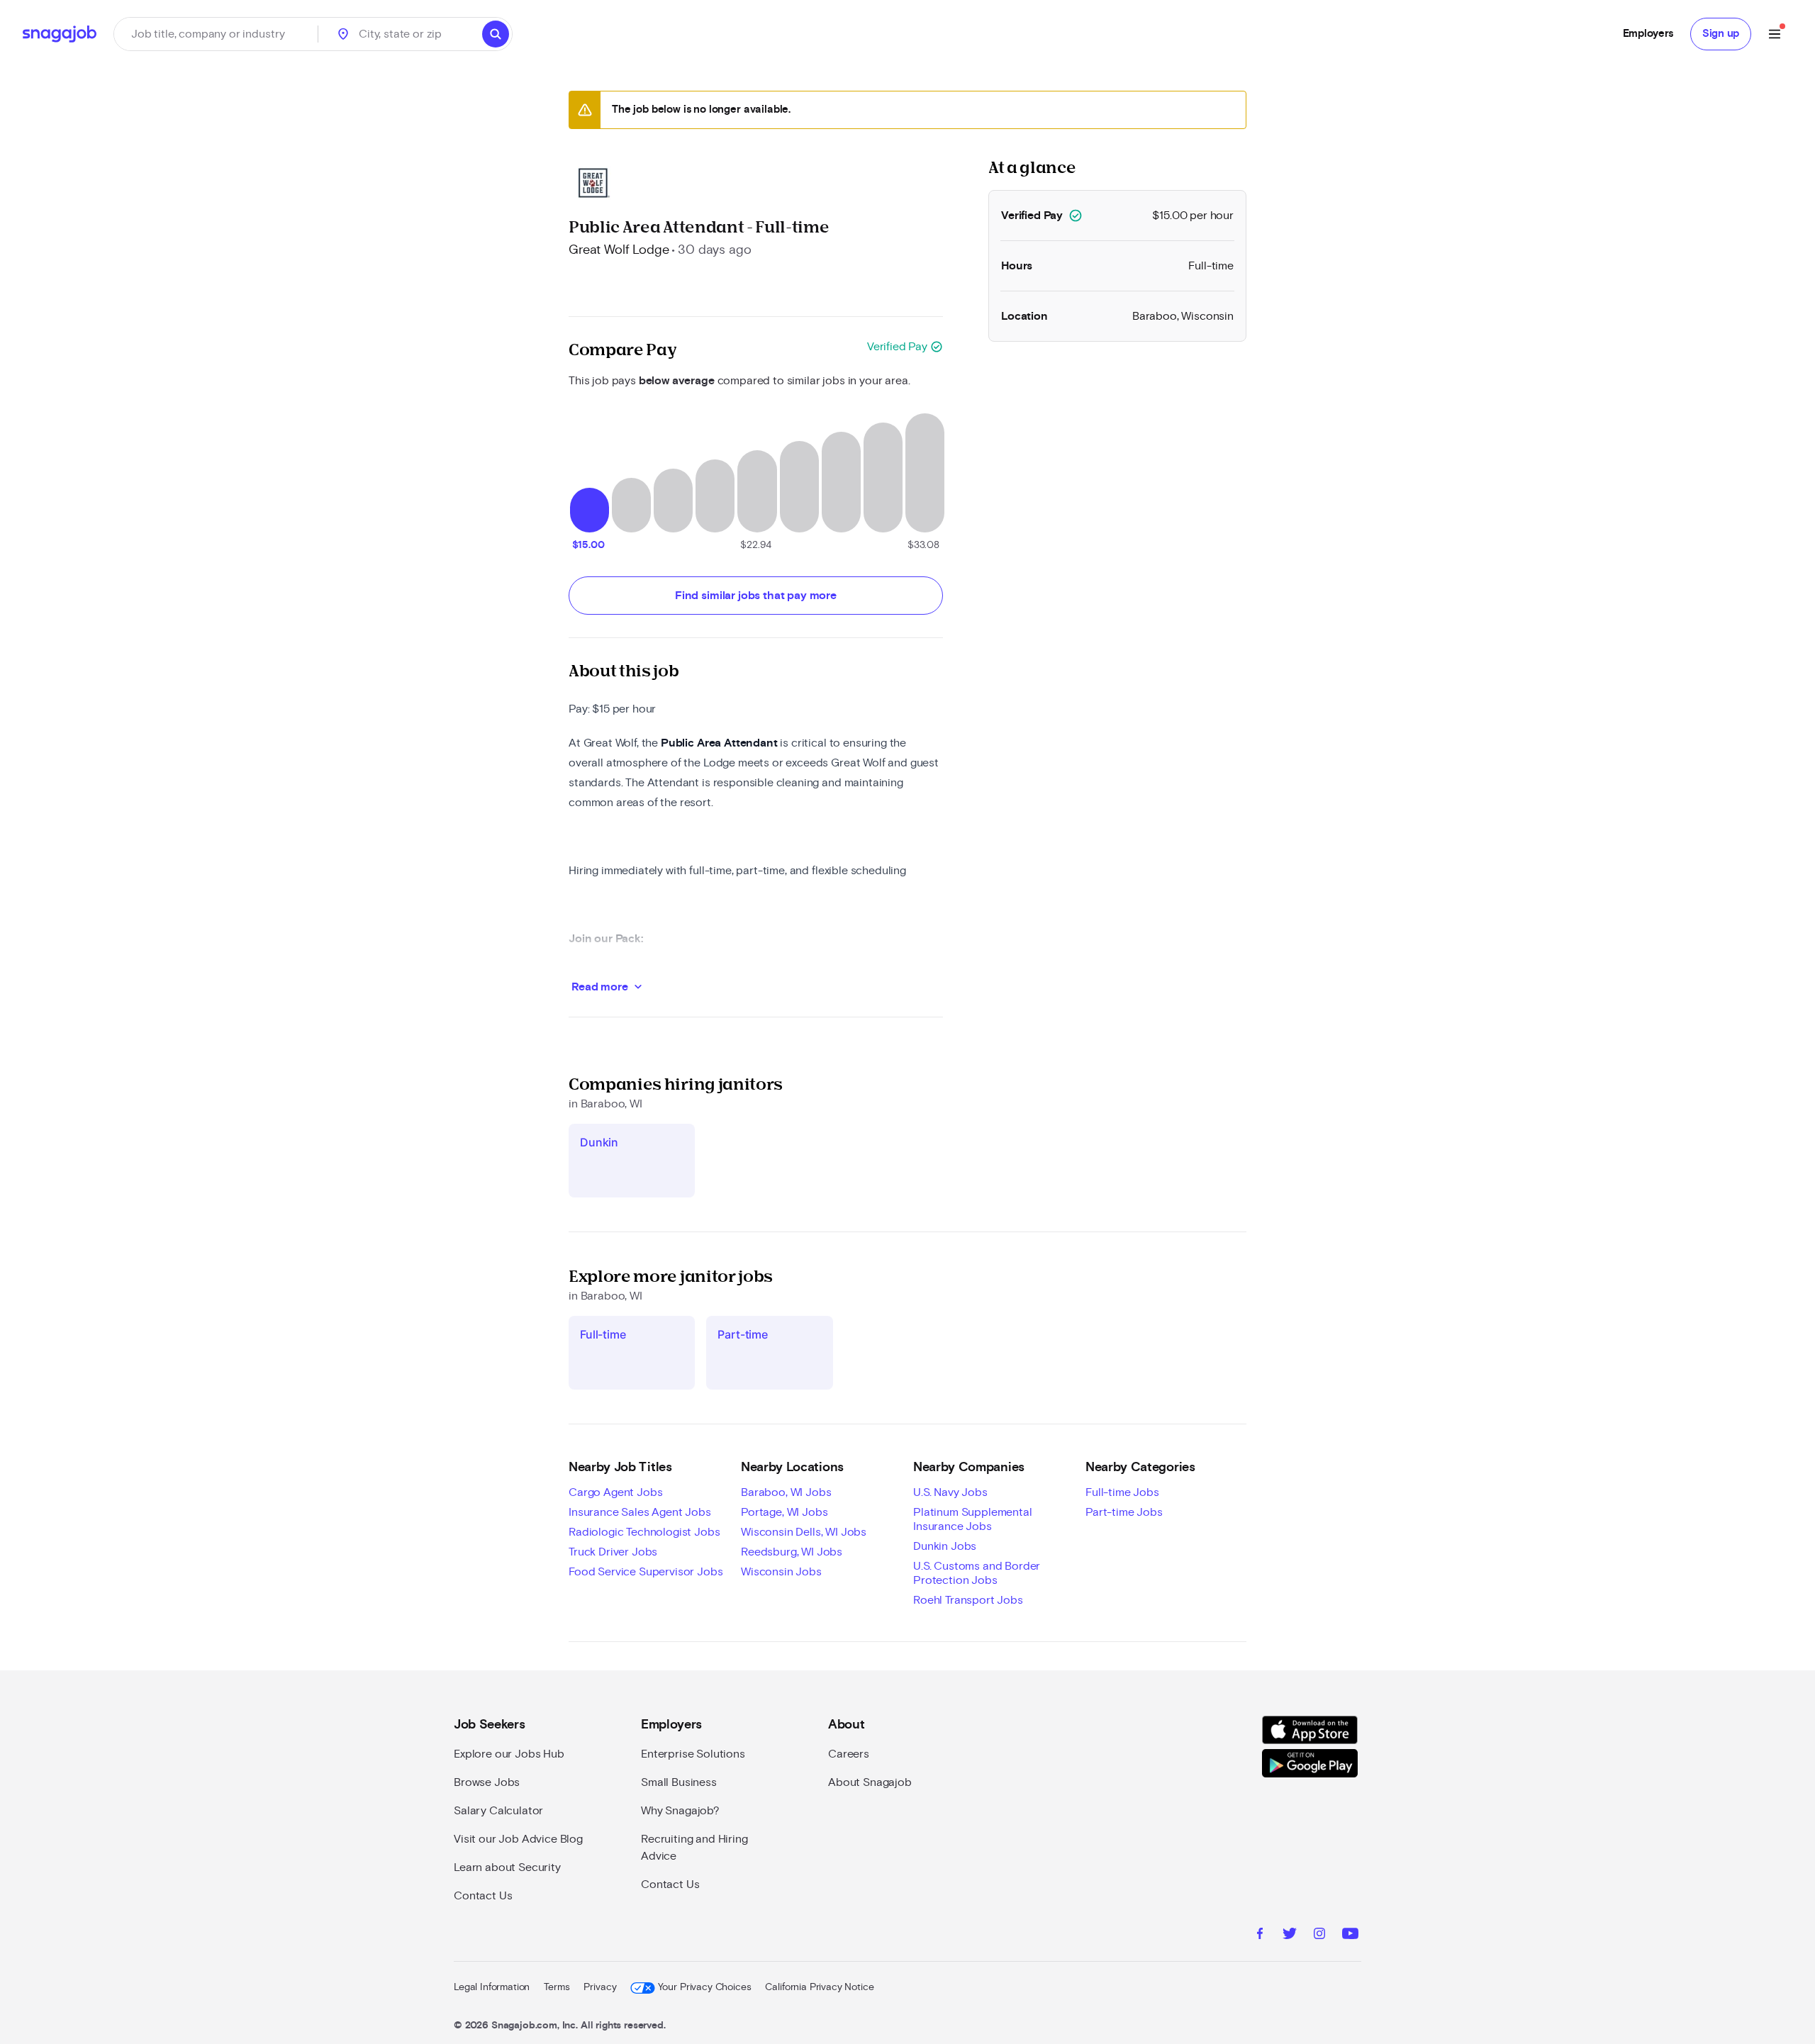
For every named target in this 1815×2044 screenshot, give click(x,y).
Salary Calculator (498, 1811)
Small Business (679, 1782)
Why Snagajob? (680, 1811)
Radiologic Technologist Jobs (644, 1532)
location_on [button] (343, 34)
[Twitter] (1290, 1936)
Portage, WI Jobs (784, 1512)
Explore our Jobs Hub (509, 1754)
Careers (849, 1754)
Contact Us (483, 1896)
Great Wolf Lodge (619, 250)
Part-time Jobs (1124, 1512)
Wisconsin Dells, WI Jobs (804, 1532)
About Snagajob (870, 1782)
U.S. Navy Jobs (950, 1492)
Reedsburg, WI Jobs (792, 1552)
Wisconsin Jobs (781, 1572)
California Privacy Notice (819, 1987)
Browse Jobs (487, 1782)
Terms (557, 1987)
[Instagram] (1319, 1936)
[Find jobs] (496, 34)
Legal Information (492, 1987)
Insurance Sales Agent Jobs (640, 1512)
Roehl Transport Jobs (968, 1600)
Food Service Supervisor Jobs (646, 1572)
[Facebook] (1260, 1936)
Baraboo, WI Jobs (786, 1492)
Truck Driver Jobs (613, 1552)
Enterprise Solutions (693, 1754)
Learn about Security (507, 1867)
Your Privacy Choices (704, 1987)
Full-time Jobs (1122, 1492)
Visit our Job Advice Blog (518, 1839)
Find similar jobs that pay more (756, 596)
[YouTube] (1350, 1936)
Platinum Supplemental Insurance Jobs (973, 1519)
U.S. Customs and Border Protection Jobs (977, 1573)
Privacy (600, 1987)
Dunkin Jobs (945, 1546)
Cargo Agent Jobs (615, 1492)
